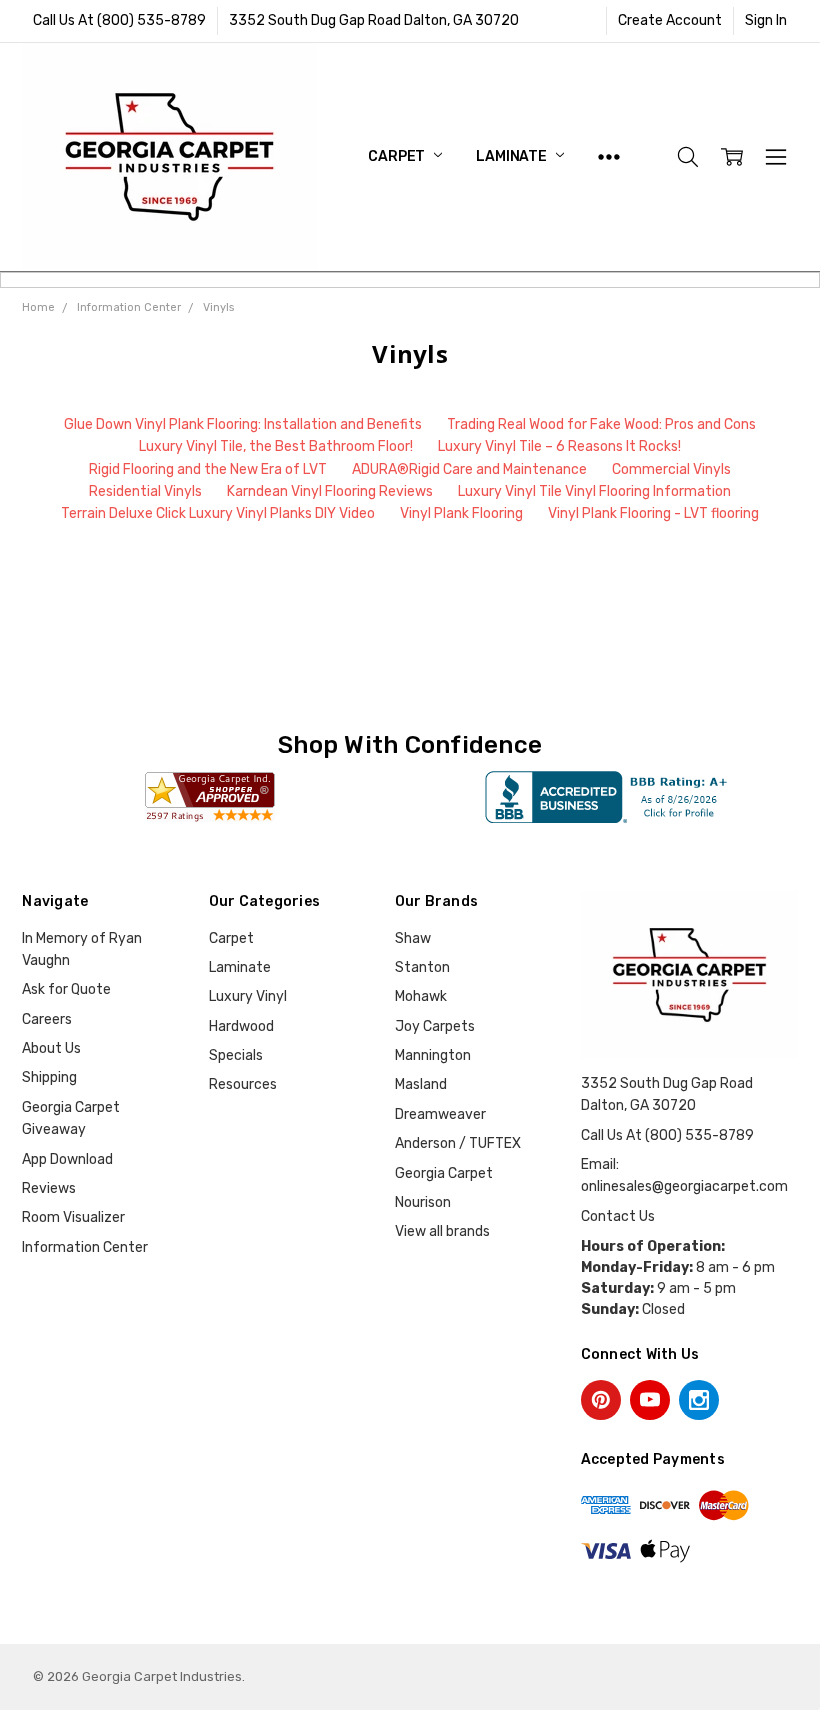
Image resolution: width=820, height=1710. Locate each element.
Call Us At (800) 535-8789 (119, 20)
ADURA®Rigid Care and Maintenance (469, 469)
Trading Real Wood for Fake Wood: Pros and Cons (601, 424)
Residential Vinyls (145, 491)
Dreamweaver (440, 1114)
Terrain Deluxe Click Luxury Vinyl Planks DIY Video (218, 513)
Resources (243, 1084)
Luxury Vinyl (248, 996)
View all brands (442, 1231)
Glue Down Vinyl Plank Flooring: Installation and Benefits (243, 424)
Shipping (49, 1077)
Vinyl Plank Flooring (461, 513)
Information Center (85, 1247)
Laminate (513, 156)
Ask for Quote (66, 989)
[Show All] (609, 156)
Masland (421, 1084)
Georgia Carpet (444, 1173)
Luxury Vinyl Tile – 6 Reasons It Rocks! (559, 446)
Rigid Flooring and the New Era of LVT (208, 469)
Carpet (398, 156)
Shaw (413, 938)
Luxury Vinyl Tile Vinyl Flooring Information (594, 491)
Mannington (433, 1055)
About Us (51, 1048)
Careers (47, 1019)
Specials (236, 1055)
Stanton (422, 967)
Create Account (670, 20)
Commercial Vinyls (671, 469)
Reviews (49, 1188)
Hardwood (241, 1026)
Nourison (423, 1202)
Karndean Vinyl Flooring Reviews (330, 491)
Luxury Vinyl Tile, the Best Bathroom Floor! (276, 446)
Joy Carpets (435, 1026)
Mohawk (421, 996)
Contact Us (618, 1216)
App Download (67, 1159)
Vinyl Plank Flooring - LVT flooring (653, 513)
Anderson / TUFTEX (458, 1143)
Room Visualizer (73, 1217)
